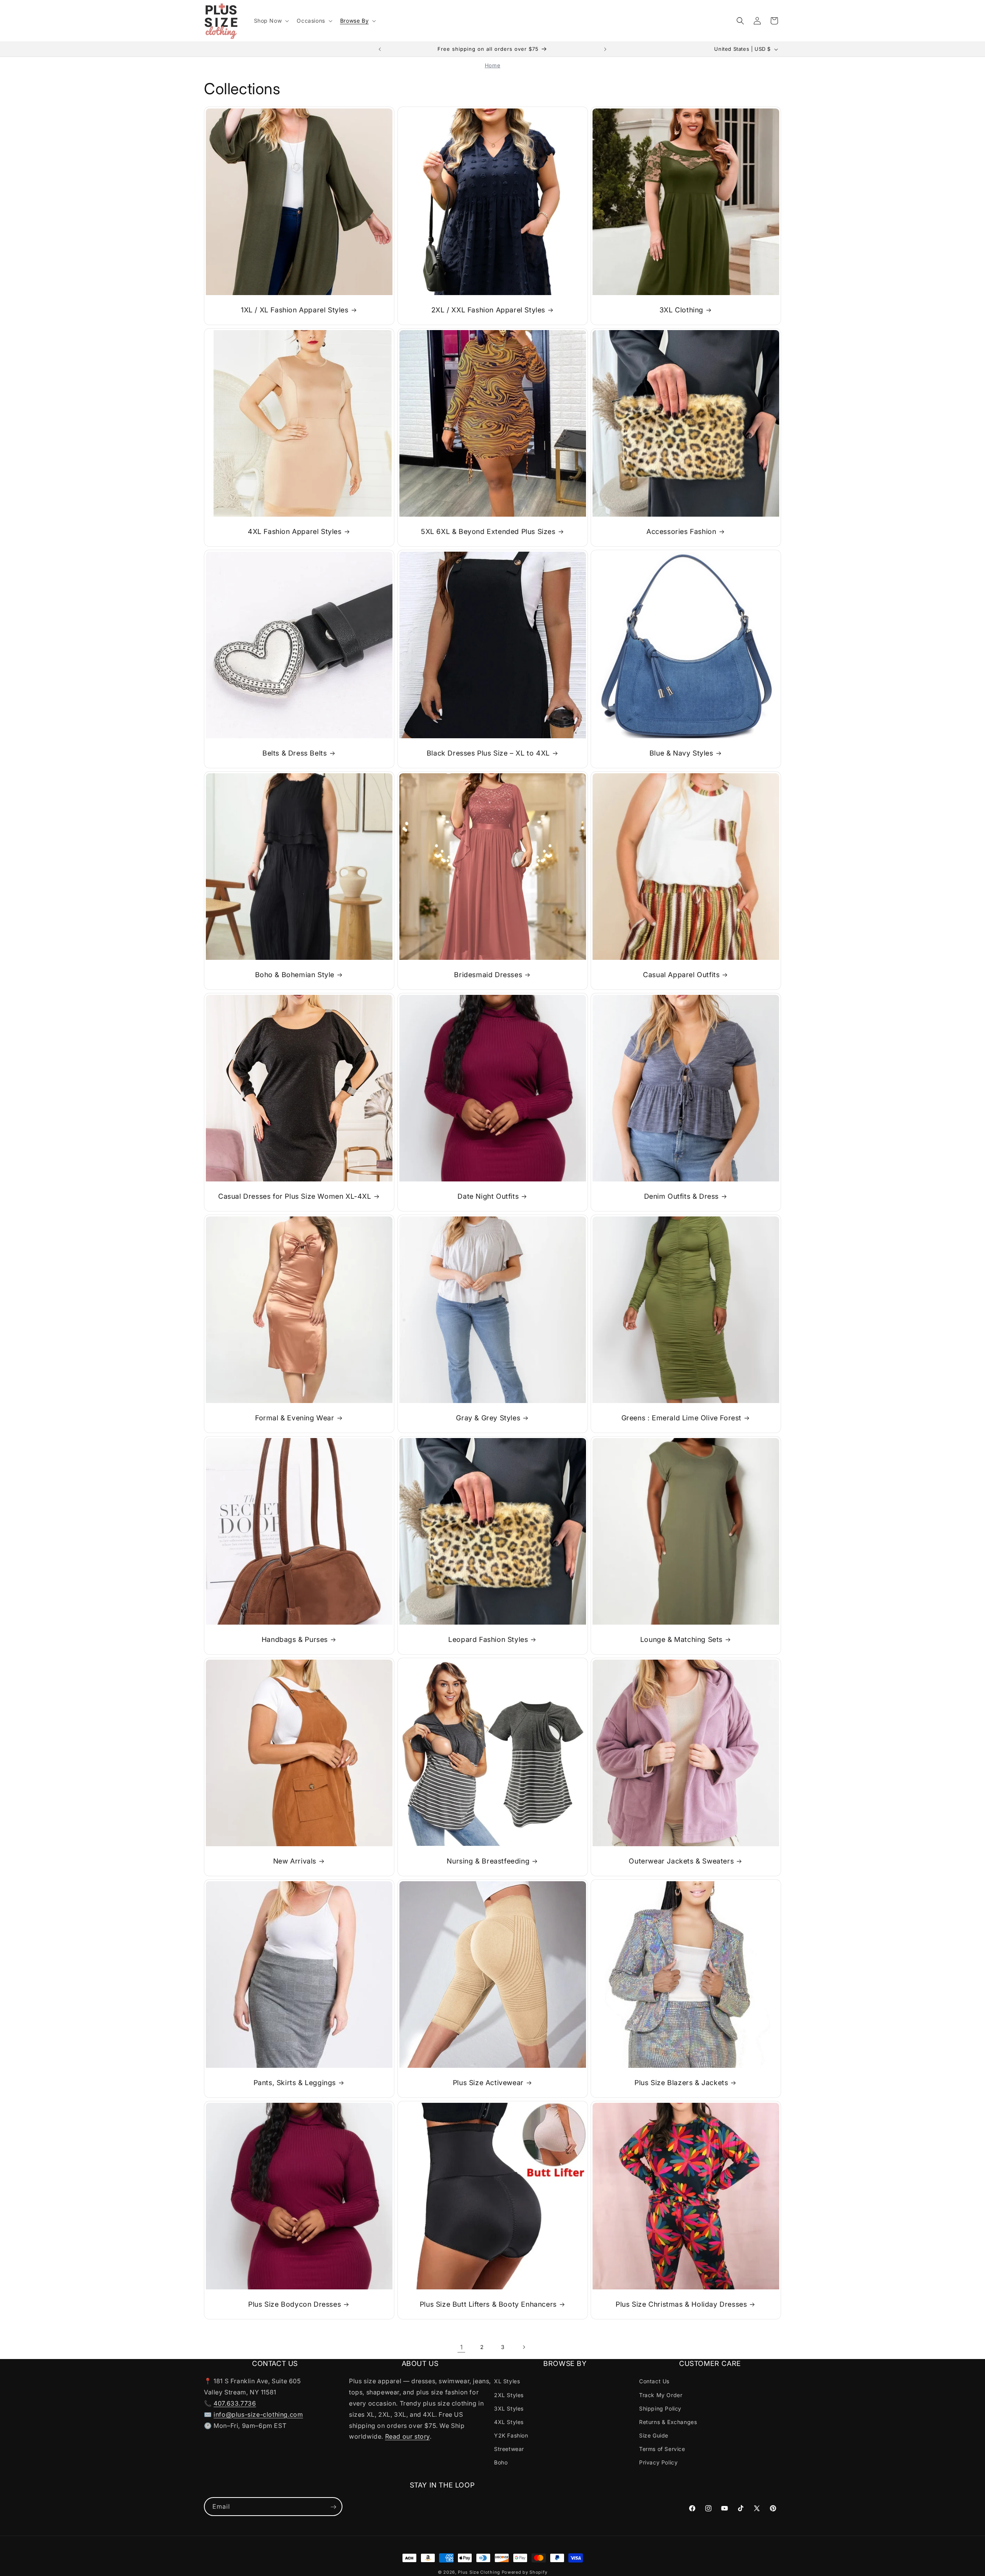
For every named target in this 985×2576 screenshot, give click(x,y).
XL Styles (507, 2381)
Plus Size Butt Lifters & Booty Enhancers (488, 2304)
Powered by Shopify (525, 2572)
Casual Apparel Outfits (681, 975)
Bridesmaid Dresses (488, 975)
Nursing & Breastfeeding (488, 1861)
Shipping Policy (660, 2408)
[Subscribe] (333, 2507)
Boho (501, 2462)
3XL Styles (509, 2408)
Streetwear (509, 2449)
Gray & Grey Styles (488, 1418)
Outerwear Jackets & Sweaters (682, 1861)
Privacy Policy (658, 2462)
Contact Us (654, 2381)
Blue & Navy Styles (681, 753)
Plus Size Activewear (488, 2083)
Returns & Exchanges (668, 2422)
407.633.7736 (235, 2403)
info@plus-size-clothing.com (258, 2414)
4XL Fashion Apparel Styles (295, 531)
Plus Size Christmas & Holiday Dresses (681, 2304)
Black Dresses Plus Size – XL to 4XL (488, 753)
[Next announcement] (605, 49)
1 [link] (462, 2347)
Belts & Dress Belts (295, 753)
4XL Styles (509, 2422)
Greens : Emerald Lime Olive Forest (681, 1418)
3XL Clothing (681, 310)
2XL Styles (509, 2395)
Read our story (407, 2436)
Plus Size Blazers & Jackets (681, 2083)
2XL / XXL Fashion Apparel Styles (488, 310)
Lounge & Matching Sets (681, 1639)
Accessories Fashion (681, 531)
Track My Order (661, 2395)
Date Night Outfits (488, 1196)
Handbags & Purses (295, 1639)
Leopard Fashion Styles (488, 1639)
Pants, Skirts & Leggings (295, 2083)
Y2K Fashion (511, 2435)
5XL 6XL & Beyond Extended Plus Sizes (488, 531)
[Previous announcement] (380, 49)
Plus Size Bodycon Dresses (295, 2304)
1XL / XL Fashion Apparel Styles (295, 310)
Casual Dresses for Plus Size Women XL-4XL (295, 1196)
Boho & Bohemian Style (295, 975)
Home (492, 65)
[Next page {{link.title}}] (524, 2347)
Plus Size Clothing (479, 2572)
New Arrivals (295, 1861)
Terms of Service (662, 2449)
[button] (271, 21)
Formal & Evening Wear (295, 1418)
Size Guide (654, 2435)
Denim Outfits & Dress (682, 1196)
